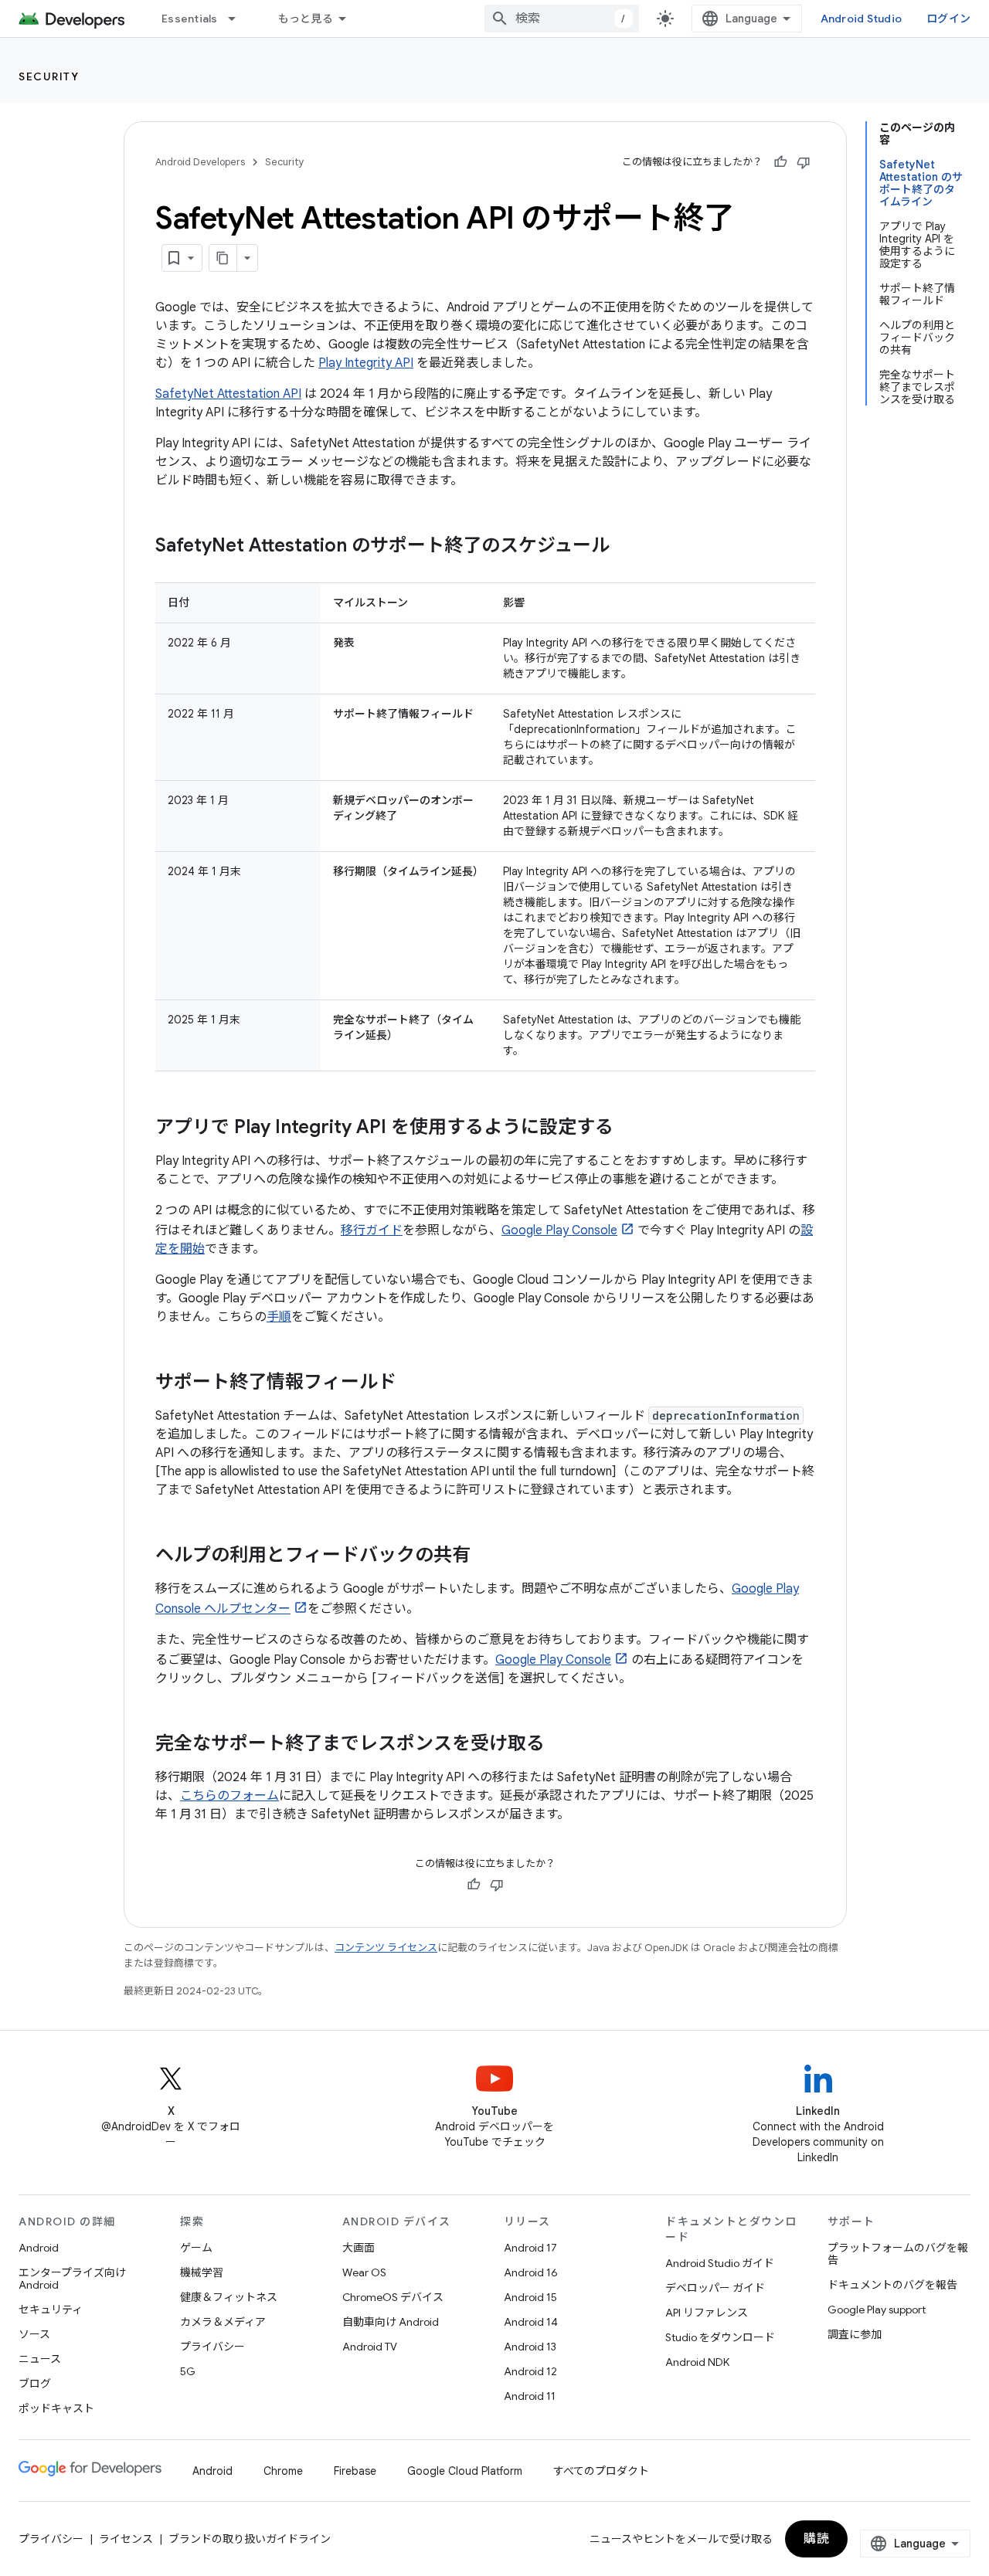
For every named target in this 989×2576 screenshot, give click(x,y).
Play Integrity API (366, 363)
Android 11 (530, 2396)
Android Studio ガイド (720, 2263)
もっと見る (306, 19)
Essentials (190, 19)
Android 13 (530, 2347)
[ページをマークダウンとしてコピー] (223, 258)
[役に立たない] (804, 162)
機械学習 (202, 2272)
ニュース (40, 2359)
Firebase (355, 2471)
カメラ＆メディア (223, 2322)
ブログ (35, 2384)
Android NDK (697, 2362)
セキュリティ (51, 2310)
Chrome (283, 2471)
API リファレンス (707, 2313)
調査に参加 (855, 2334)
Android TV (370, 2347)
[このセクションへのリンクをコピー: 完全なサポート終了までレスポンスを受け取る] (560, 1745)
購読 (816, 2539)
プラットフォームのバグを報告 (898, 2254)
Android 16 (531, 2272)
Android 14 (531, 2322)
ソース (34, 2334)
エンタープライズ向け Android (72, 2279)
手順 (279, 1317)
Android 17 (530, 2248)
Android (39, 2248)
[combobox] (562, 19)
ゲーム (196, 2248)
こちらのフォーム (229, 1796)
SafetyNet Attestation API (228, 394)
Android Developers (200, 162)
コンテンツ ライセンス (386, 1948)
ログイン (948, 19)
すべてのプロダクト (601, 2471)
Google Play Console (559, 1230)
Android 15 (530, 2297)
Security (49, 76)
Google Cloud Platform (465, 2471)
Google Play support (877, 2310)
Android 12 (530, 2371)
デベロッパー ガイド (715, 2288)
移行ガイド (372, 1230)
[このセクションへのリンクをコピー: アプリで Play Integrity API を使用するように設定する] (629, 1128)
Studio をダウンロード (720, 2337)
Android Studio (862, 19)
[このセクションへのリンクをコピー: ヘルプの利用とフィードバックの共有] (486, 1556)
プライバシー (212, 2347)
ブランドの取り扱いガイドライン (250, 2539)
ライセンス (126, 2539)
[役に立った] (780, 162)
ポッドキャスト (56, 2408)
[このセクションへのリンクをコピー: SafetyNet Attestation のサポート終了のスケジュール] (625, 547)
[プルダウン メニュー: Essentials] (239, 19)
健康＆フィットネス (229, 2297)
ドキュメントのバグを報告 (892, 2285)
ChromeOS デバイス (393, 2297)
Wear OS (364, 2272)
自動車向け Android (391, 2322)
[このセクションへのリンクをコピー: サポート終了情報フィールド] (412, 1383)
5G (188, 2371)
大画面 (359, 2248)
